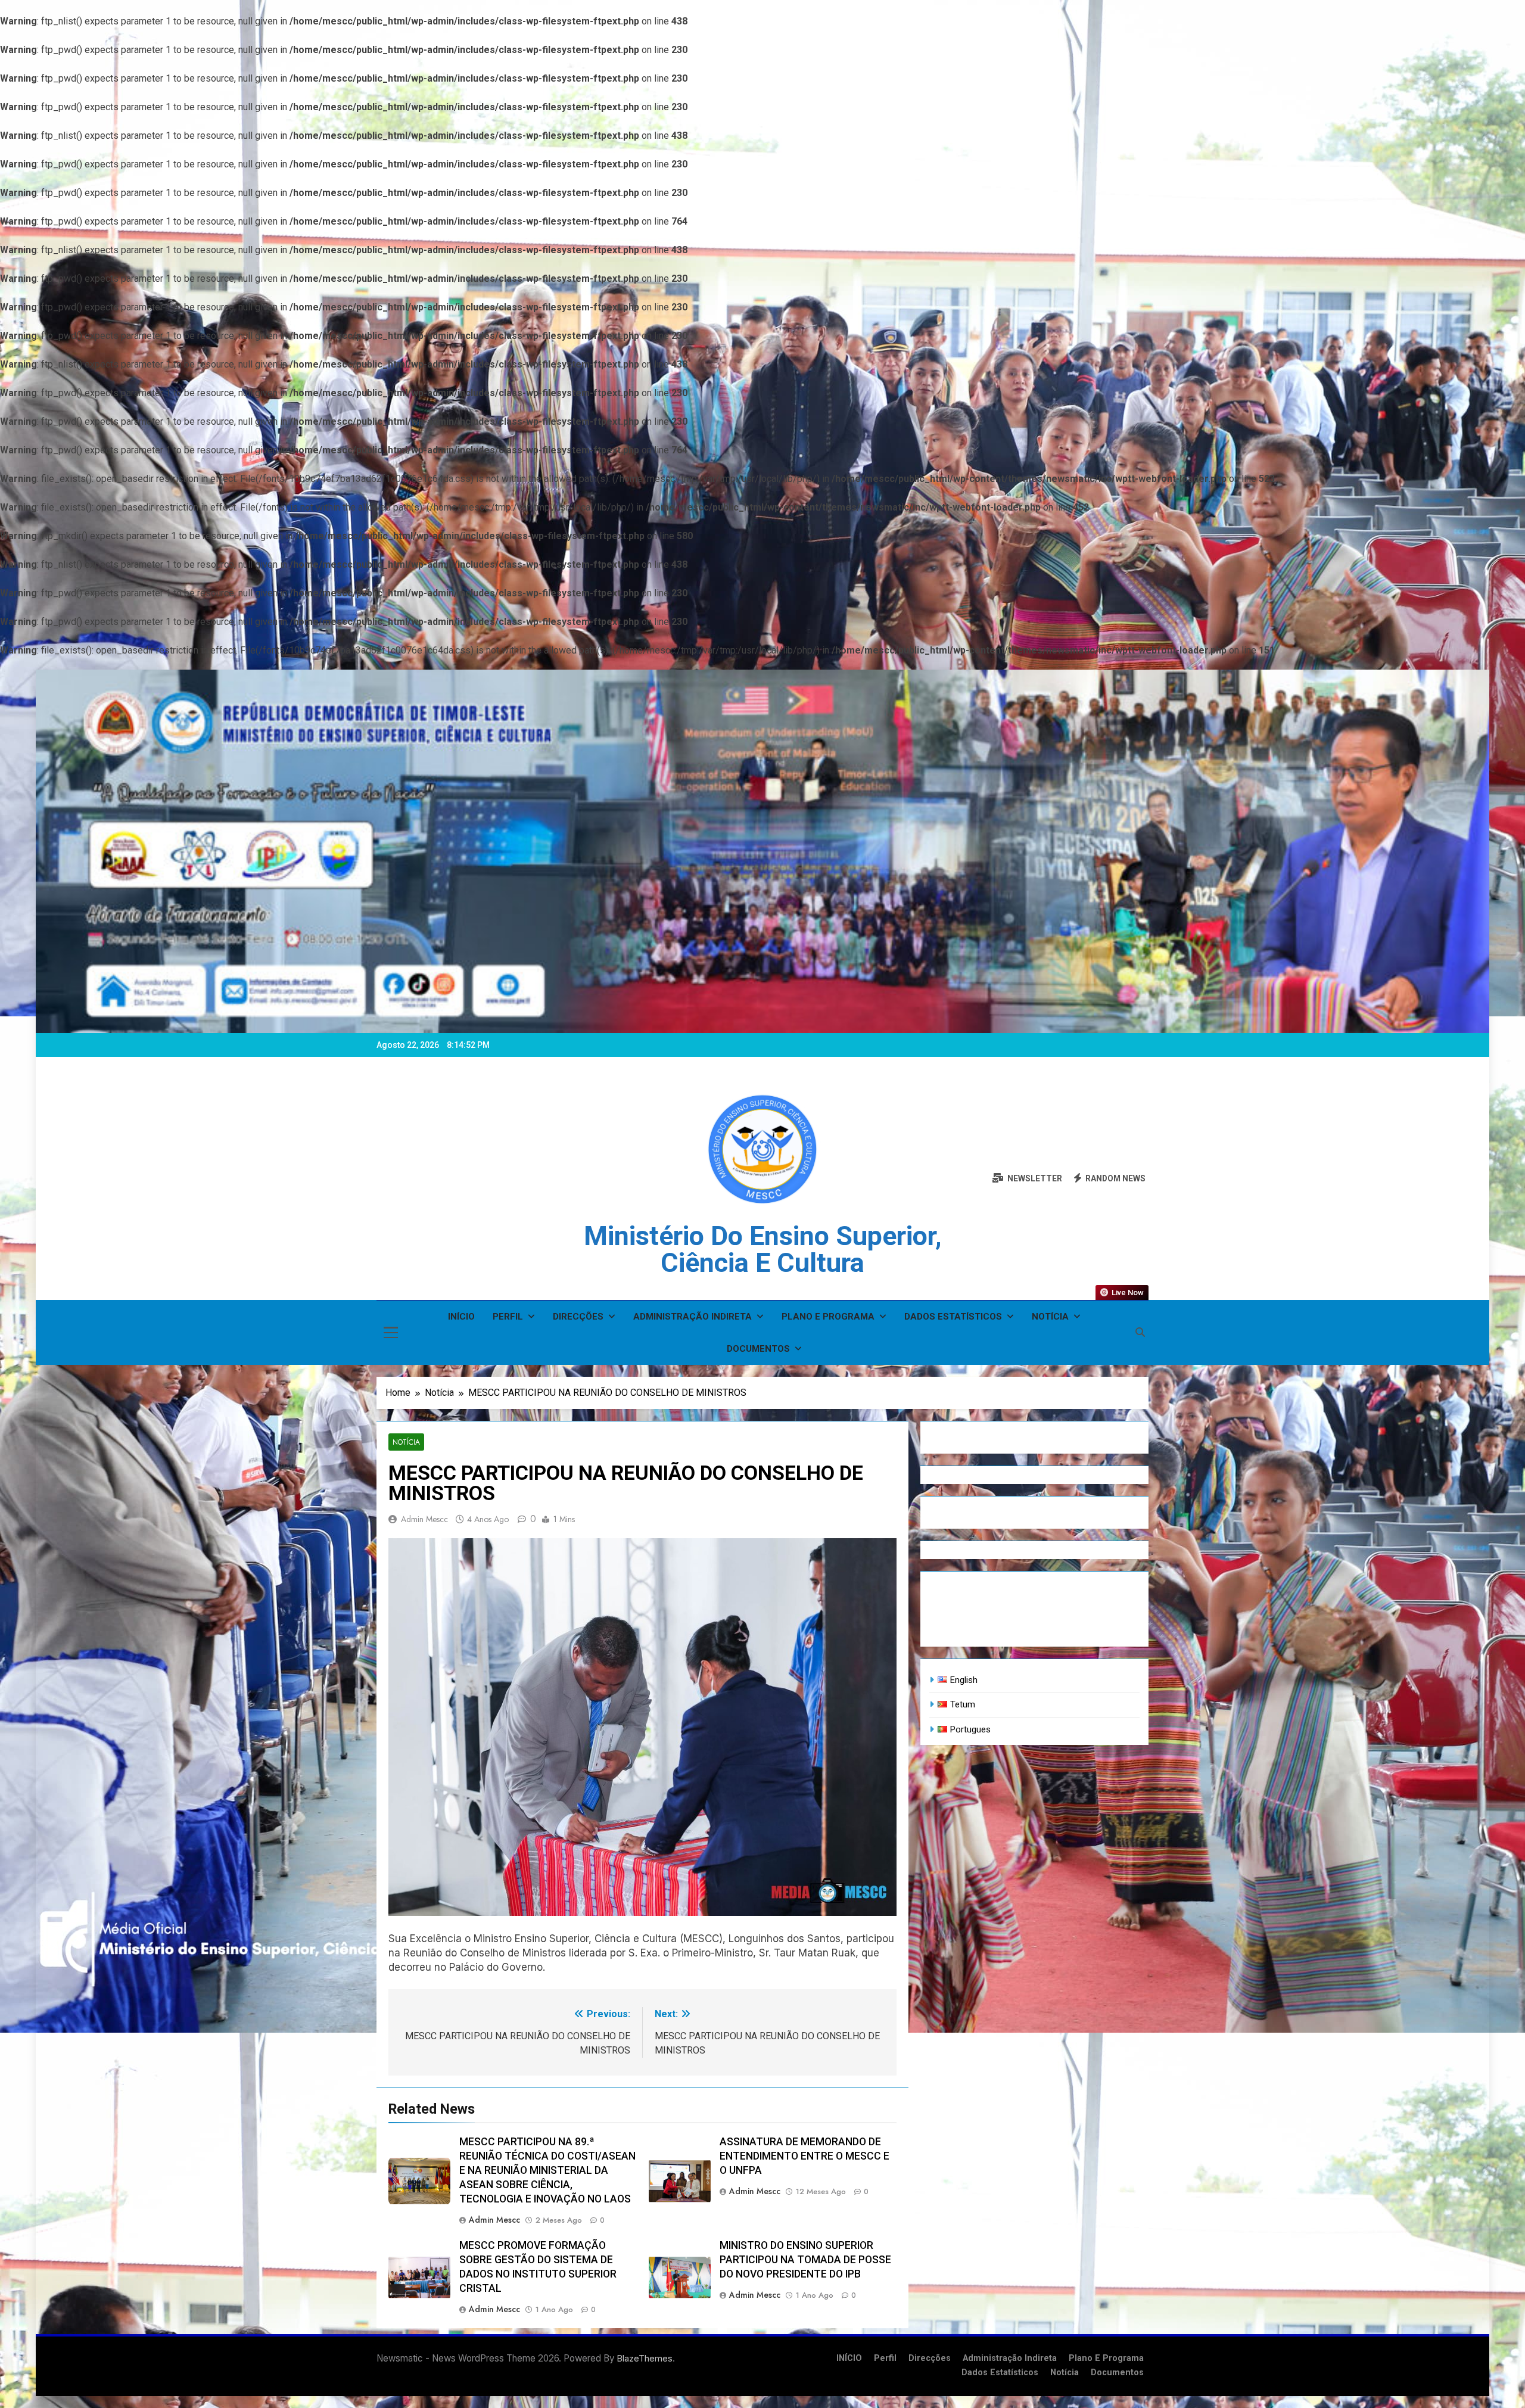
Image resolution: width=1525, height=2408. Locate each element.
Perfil (508, 1317)
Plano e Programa (828, 1317)
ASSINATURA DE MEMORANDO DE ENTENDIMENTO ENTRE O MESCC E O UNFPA (804, 2156)
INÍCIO (461, 1317)
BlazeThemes (645, 2358)
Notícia (1050, 1317)
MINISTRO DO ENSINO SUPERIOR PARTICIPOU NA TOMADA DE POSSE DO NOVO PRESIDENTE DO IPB (805, 2260)
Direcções (578, 1317)
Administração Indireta (693, 1317)
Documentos (758, 1349)
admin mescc (424, 1519)
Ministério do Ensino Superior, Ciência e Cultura (763, 1249)
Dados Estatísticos (953, 1317)
